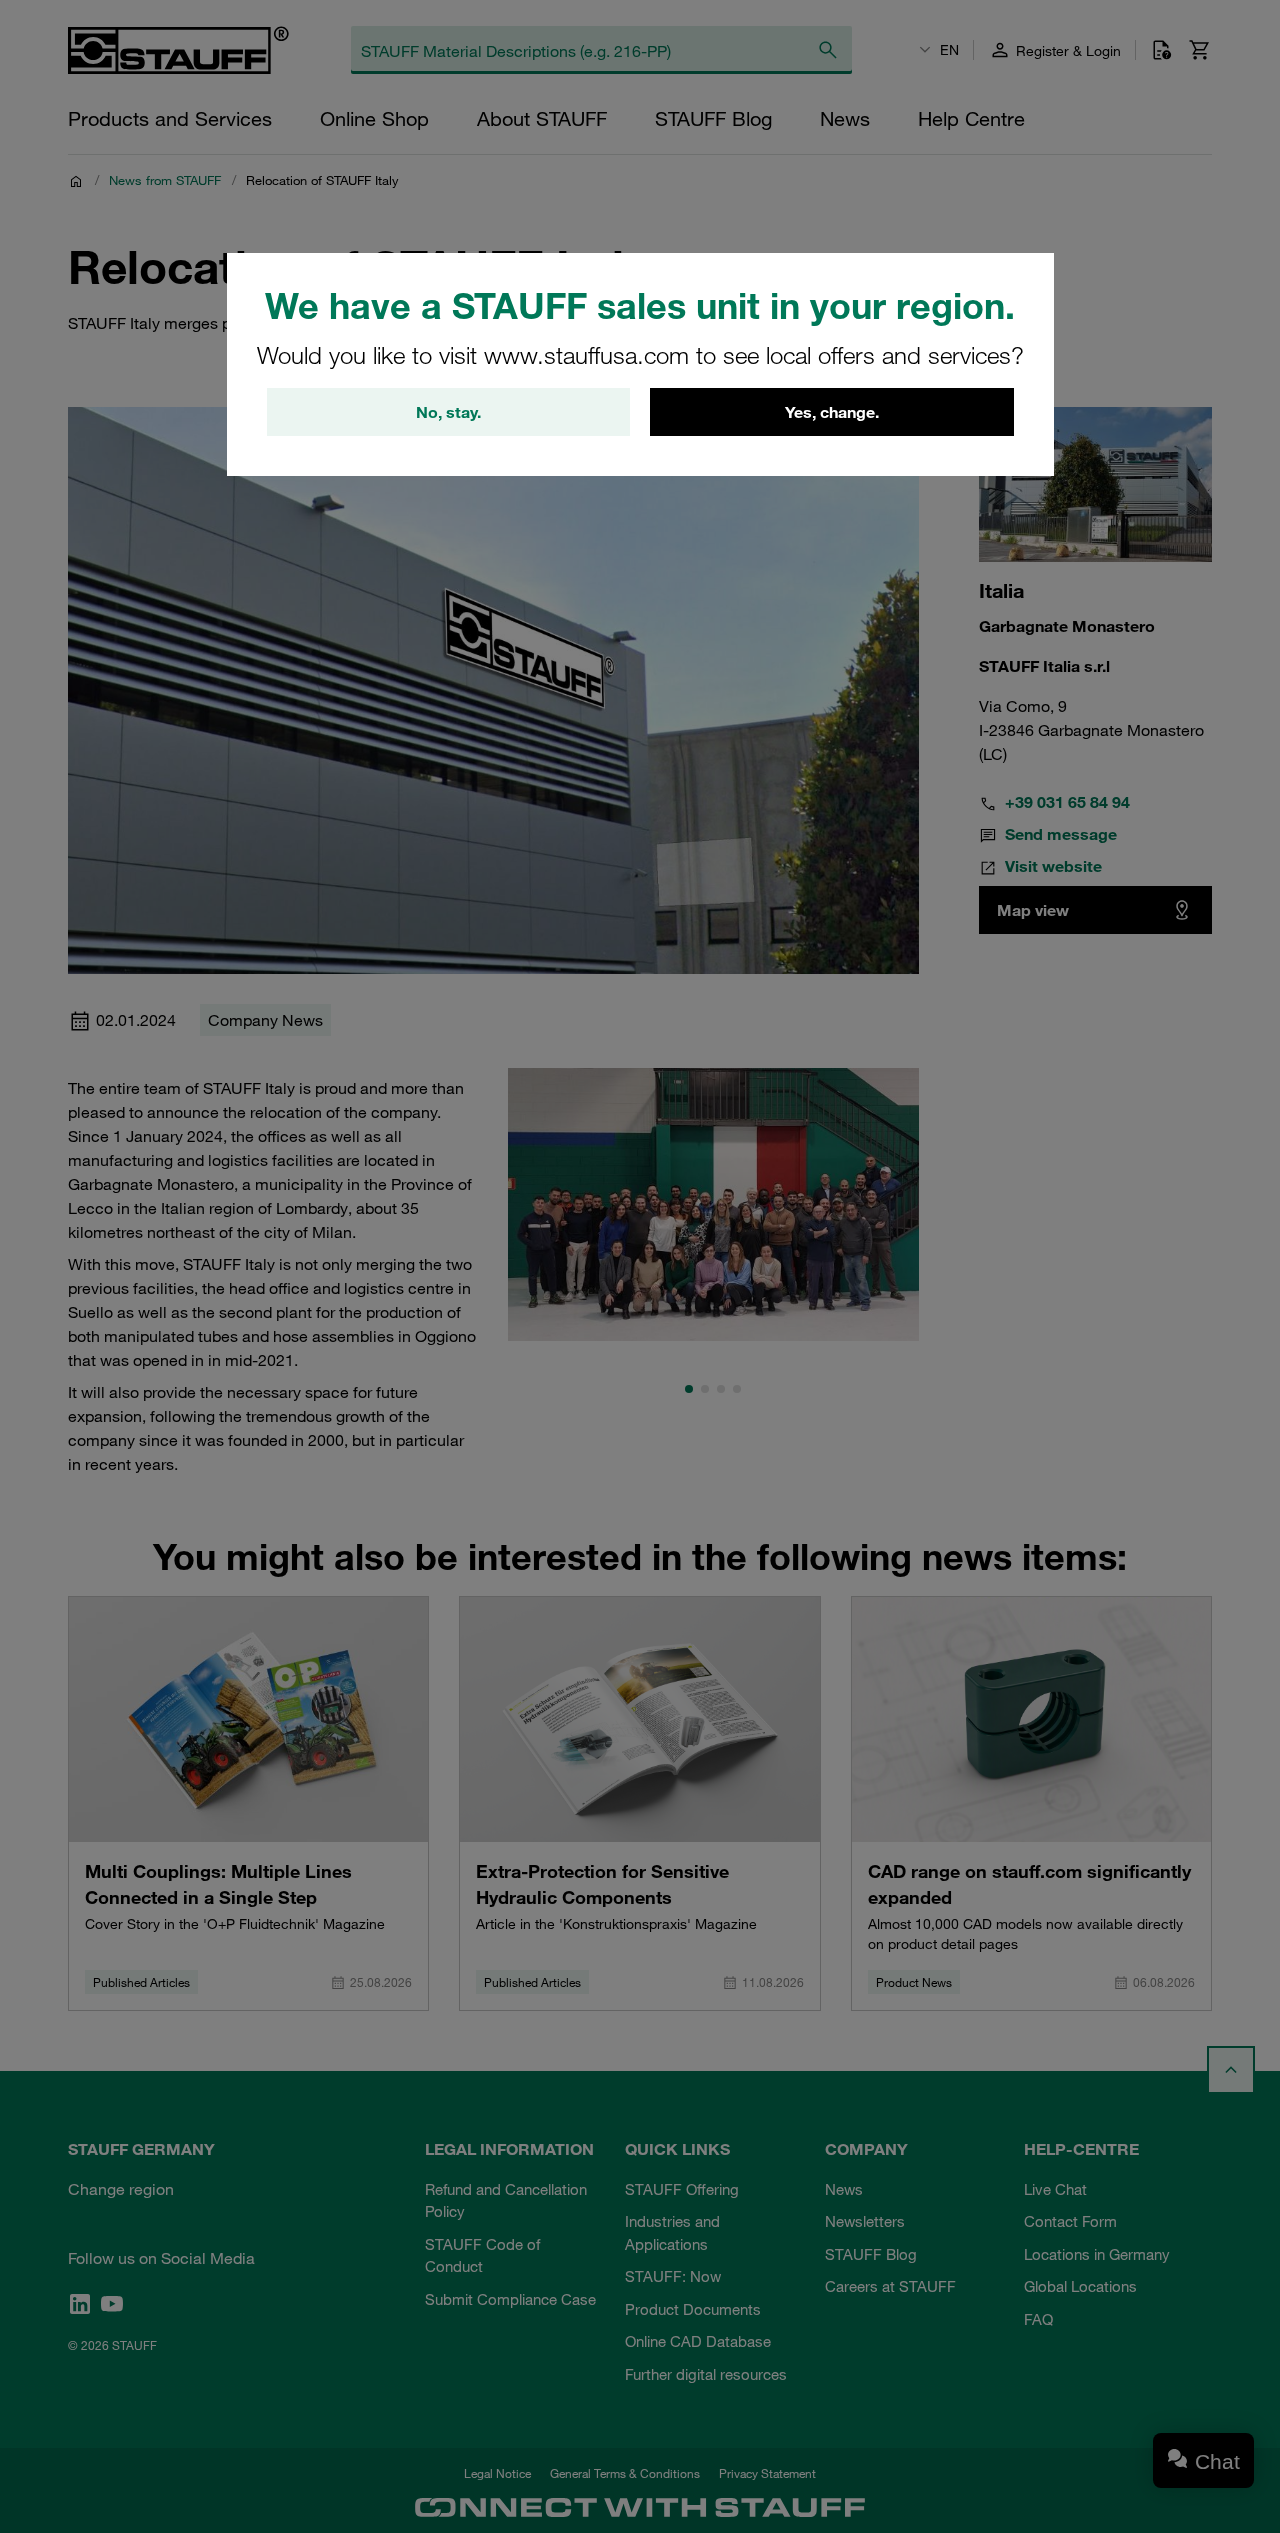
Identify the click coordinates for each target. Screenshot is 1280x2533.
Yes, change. (832, 412)
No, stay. (448, 412)
